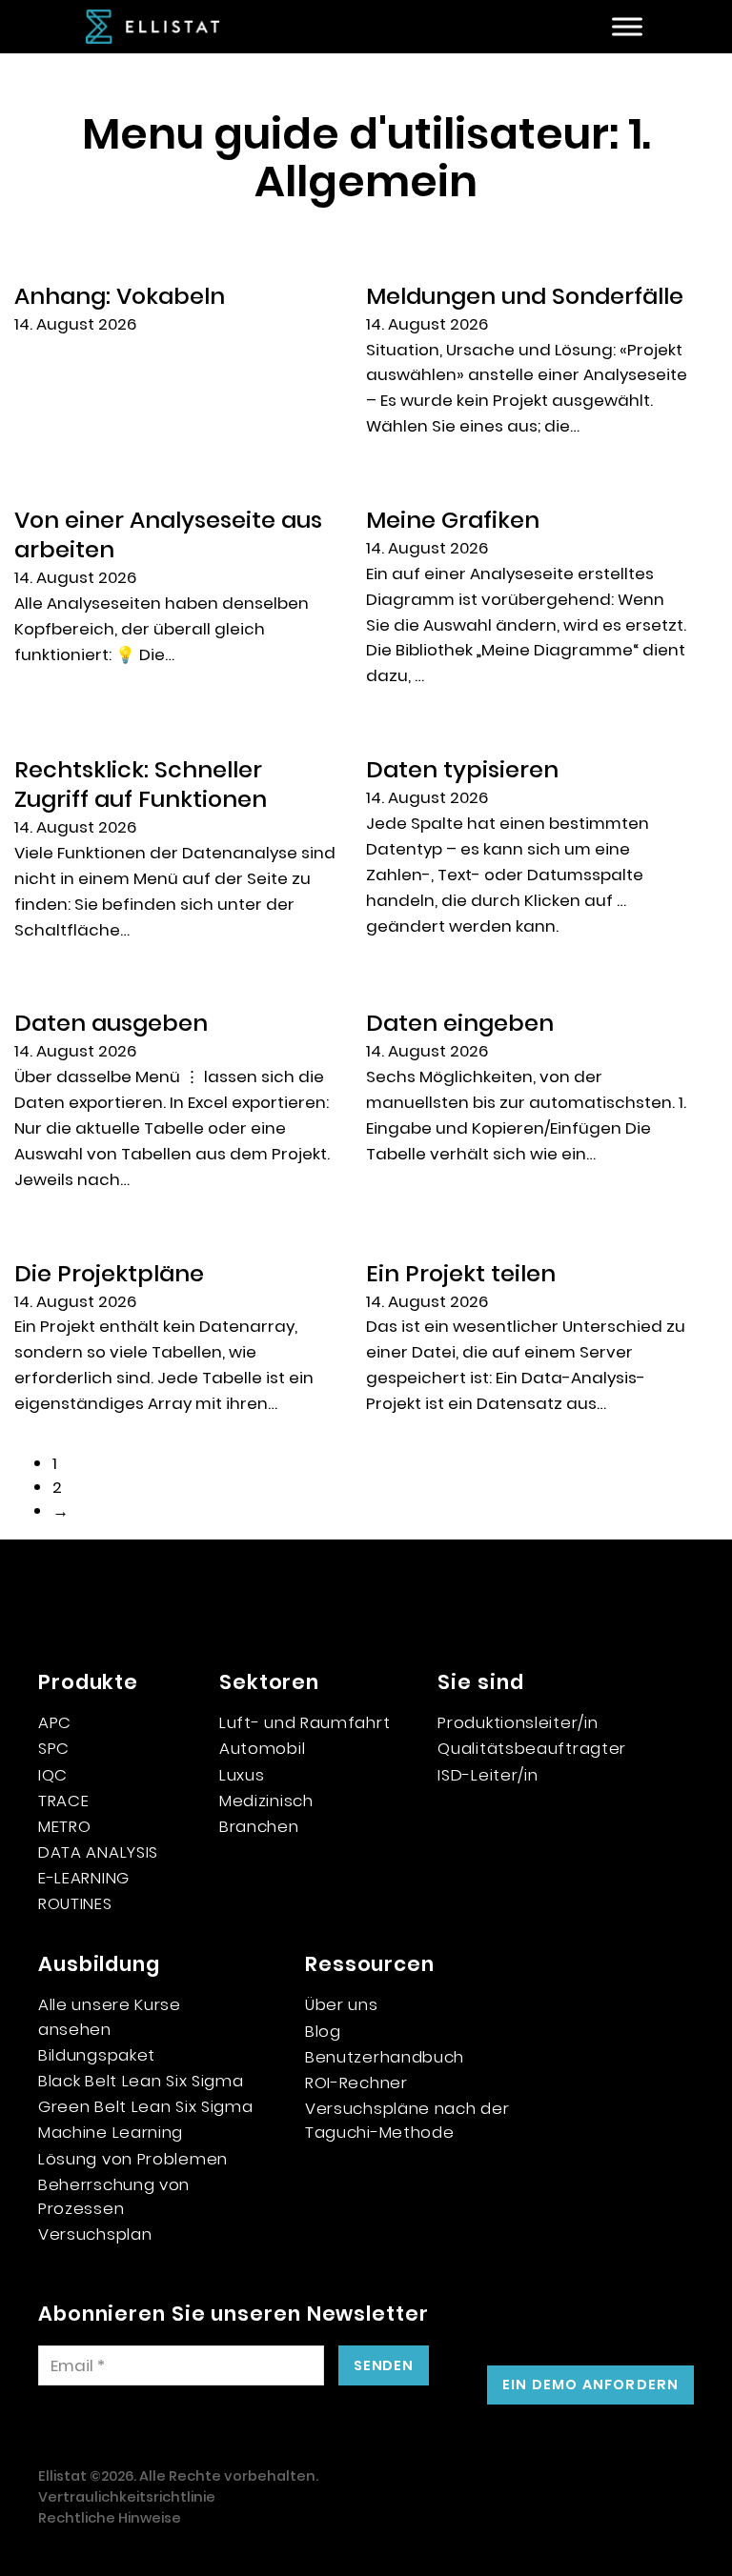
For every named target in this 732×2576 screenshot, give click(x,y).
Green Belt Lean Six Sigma (146, 2106)
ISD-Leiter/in (488, 1775)
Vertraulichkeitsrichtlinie (127, 2497)
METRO (65, 1826)
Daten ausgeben (111, 1023)
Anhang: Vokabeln (120, 296)
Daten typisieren (462, 769)
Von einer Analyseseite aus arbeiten (168, 534)
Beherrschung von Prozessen (114, 2196)
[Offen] (627, 27)
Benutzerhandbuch (385, 2057)
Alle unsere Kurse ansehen (110, 2016)
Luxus (242, 1775)
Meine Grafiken (453, 520)
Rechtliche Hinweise (110, 2518)
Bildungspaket (97, 2055)
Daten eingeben (460, 1023)
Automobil (262, 1748)
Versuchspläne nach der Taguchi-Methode (407, 2120)
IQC (53, 1775)
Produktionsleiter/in (518, 1722)
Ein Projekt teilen (461, 1273)
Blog (323, 2031)
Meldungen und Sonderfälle (525, 296)
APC (55, 1722)
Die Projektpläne (109, 1273)
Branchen (259, 1826)
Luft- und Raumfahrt (305, 1722)
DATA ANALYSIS (98, 1852)
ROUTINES (75, 1903)
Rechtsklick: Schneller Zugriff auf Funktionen (141, 784)
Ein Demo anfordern (591, 2385)
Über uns (342, 2004)
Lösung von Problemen (133, 2159)
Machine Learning (111, 2132)
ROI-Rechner (356, 2083)
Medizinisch (266, 1801)
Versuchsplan (95, 2234)
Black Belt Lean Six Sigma (141, 2081)
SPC (54, 1748)
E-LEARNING (84, 1878)
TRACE (64, 1801)
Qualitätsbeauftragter (532, 1748)
